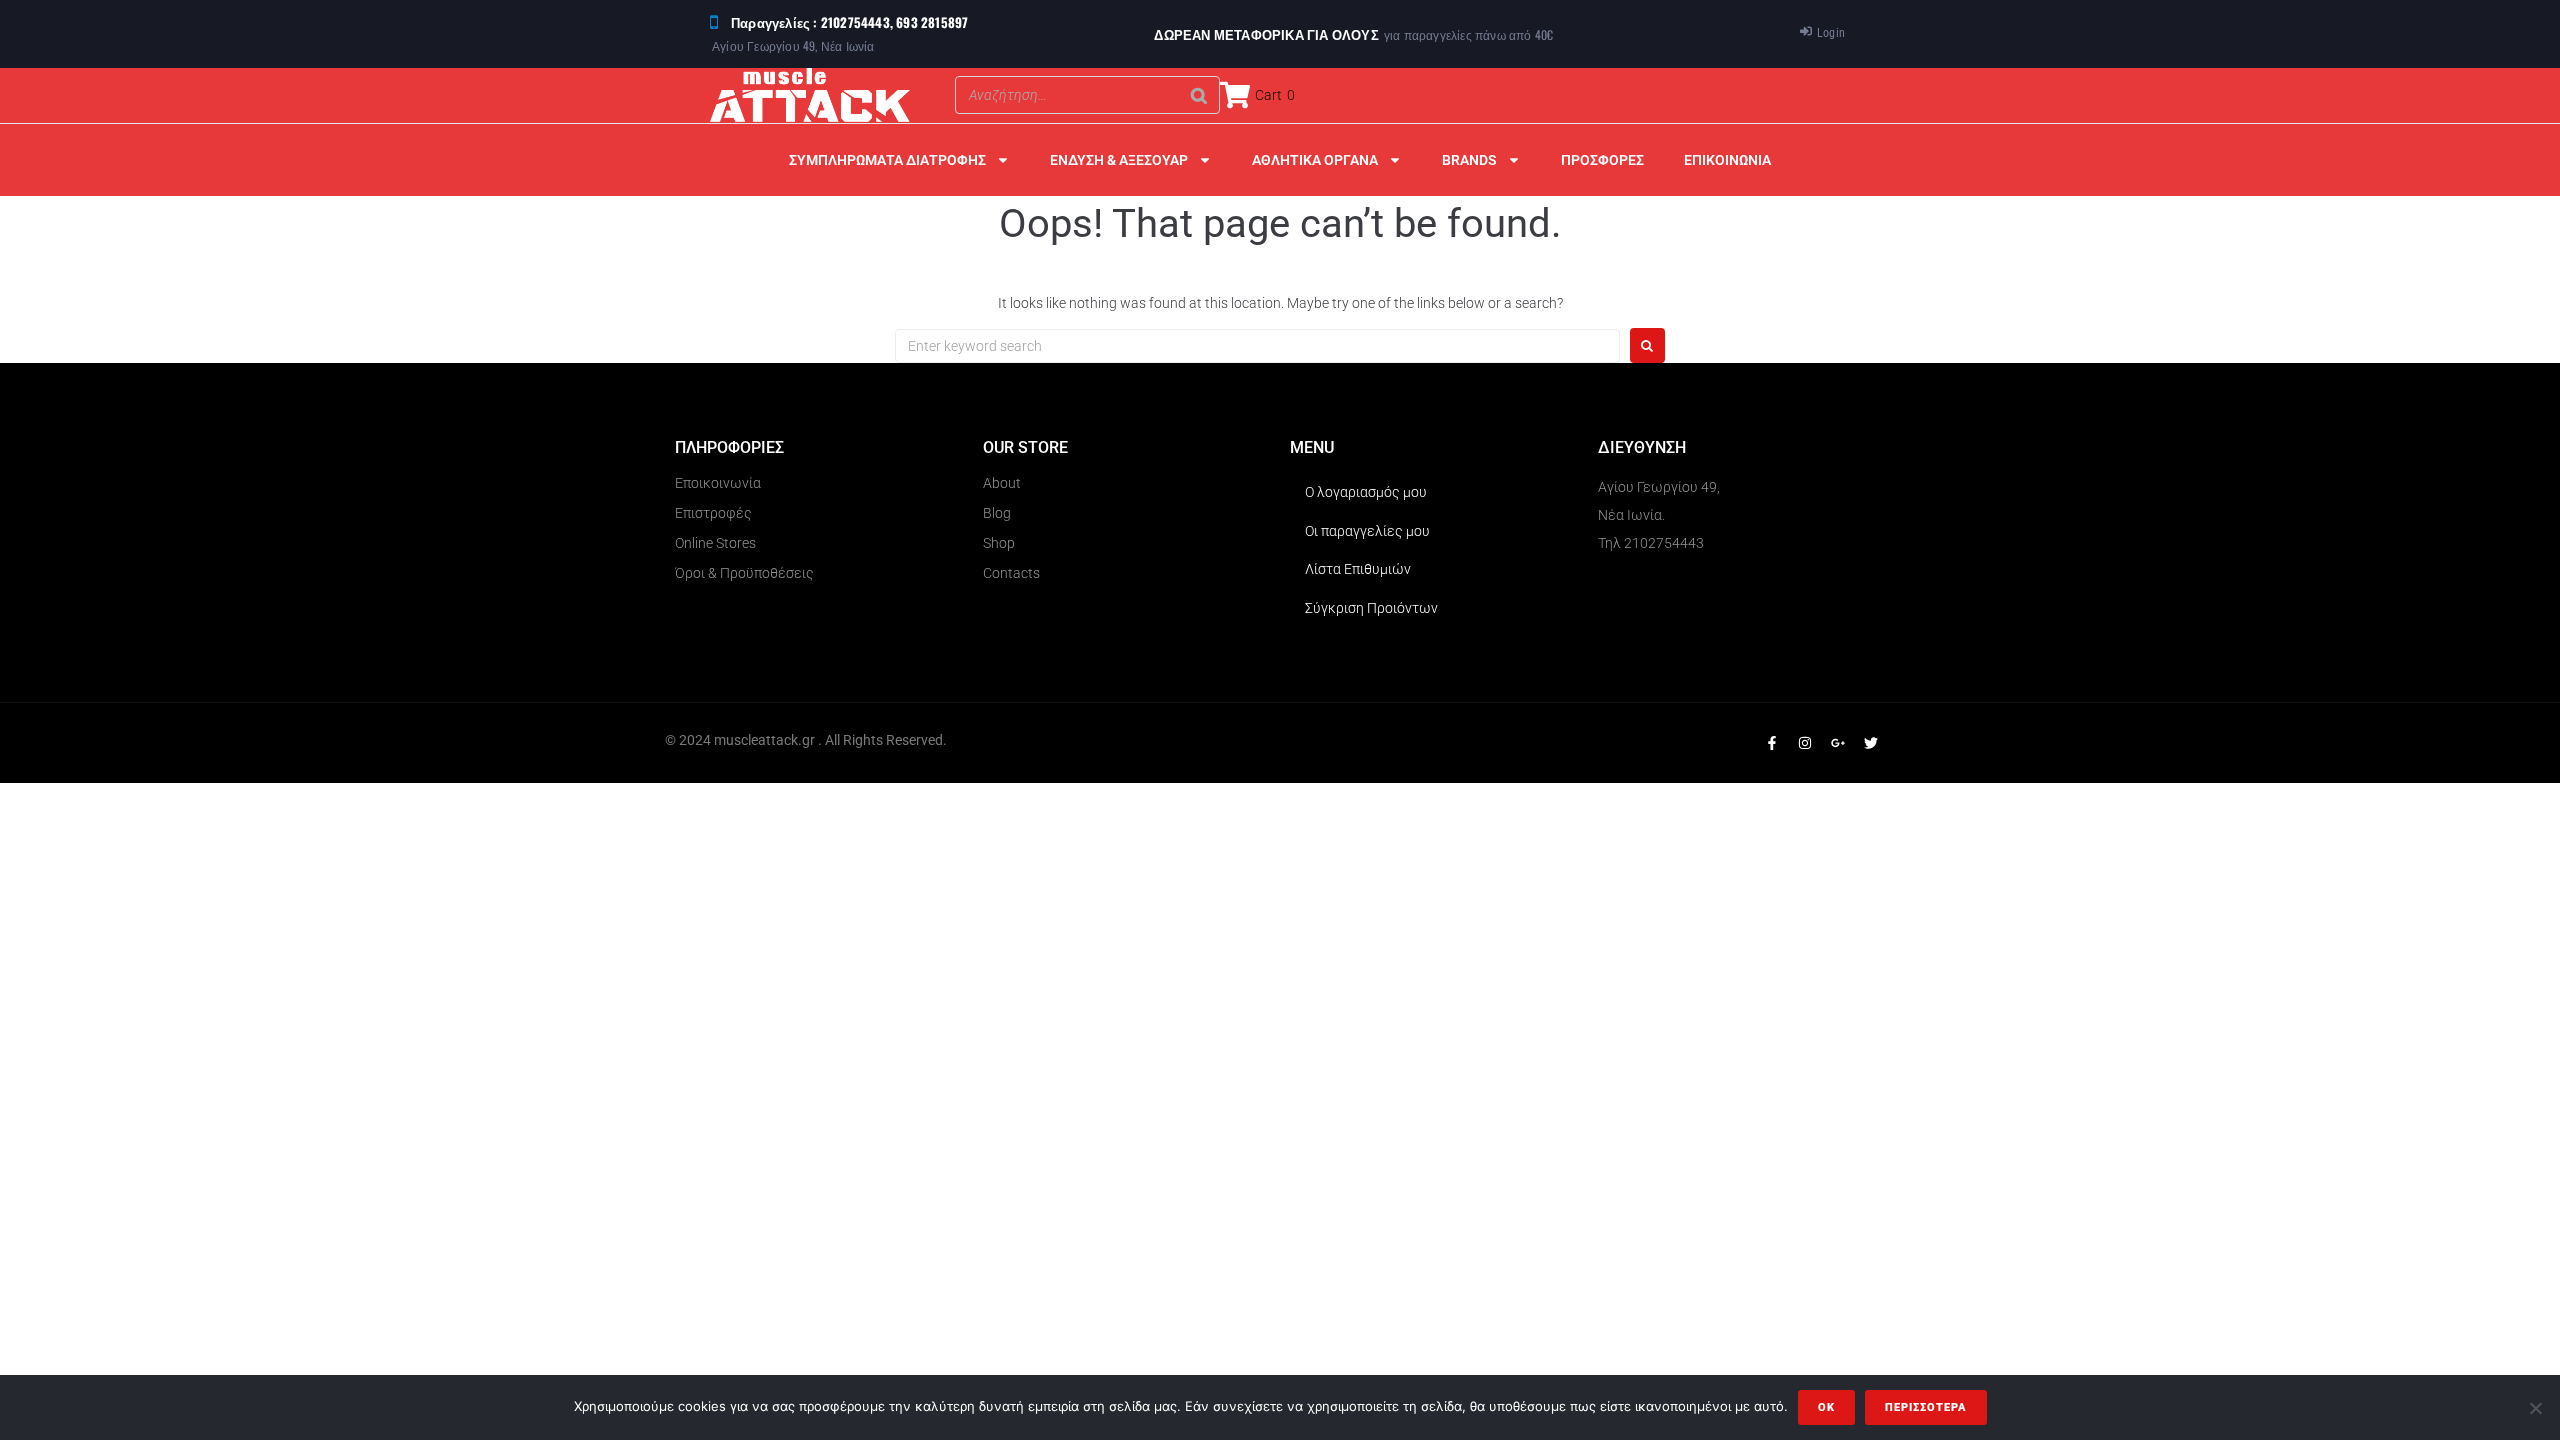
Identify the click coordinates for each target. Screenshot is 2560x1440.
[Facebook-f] (1772, 743)
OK (1826, 1407)
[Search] (1199, 95)
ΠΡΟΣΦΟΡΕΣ (1602, 160)
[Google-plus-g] (1838, 743)
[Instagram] (1805, 743)
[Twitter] (1871, 743)
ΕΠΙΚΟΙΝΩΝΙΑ (1727, 160)
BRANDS (1469, 160)
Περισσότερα (1926, 1407)
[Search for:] (1257, 346)
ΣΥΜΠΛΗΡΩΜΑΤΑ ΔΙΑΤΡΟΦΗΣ (887, 160)
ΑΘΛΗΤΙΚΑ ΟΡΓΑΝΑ (1315, 160)
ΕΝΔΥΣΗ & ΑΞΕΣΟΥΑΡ (1119, 160)
